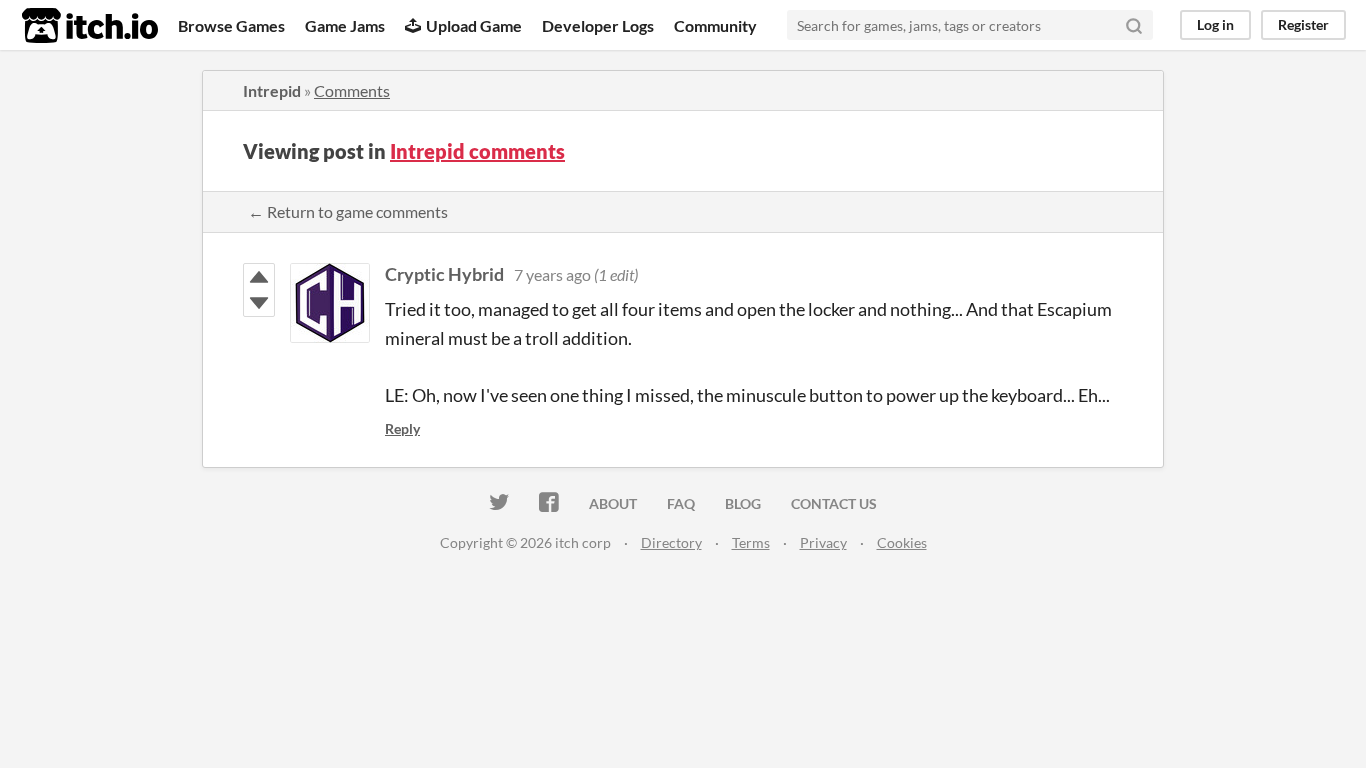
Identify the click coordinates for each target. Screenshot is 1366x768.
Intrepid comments (477, 151)
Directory (671, 542)
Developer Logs (598, 25)
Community (715, 25)
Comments (352, 90)
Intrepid (272, 90)
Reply (402, 428)
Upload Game (474, 25)
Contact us (834, 503)
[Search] (1134, 25)
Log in (1215, 24)
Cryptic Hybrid (444, 274)
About (613, 503)
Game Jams (345, 25)
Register (1303, 24)
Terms (751, 542)
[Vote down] (259, 303)
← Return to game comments (348, 211)
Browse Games (231, 25)
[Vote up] (259, 277)
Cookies (902, 542)
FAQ (681, 503)
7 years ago (552, 274)
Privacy (823, 542)
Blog (743, 503)
